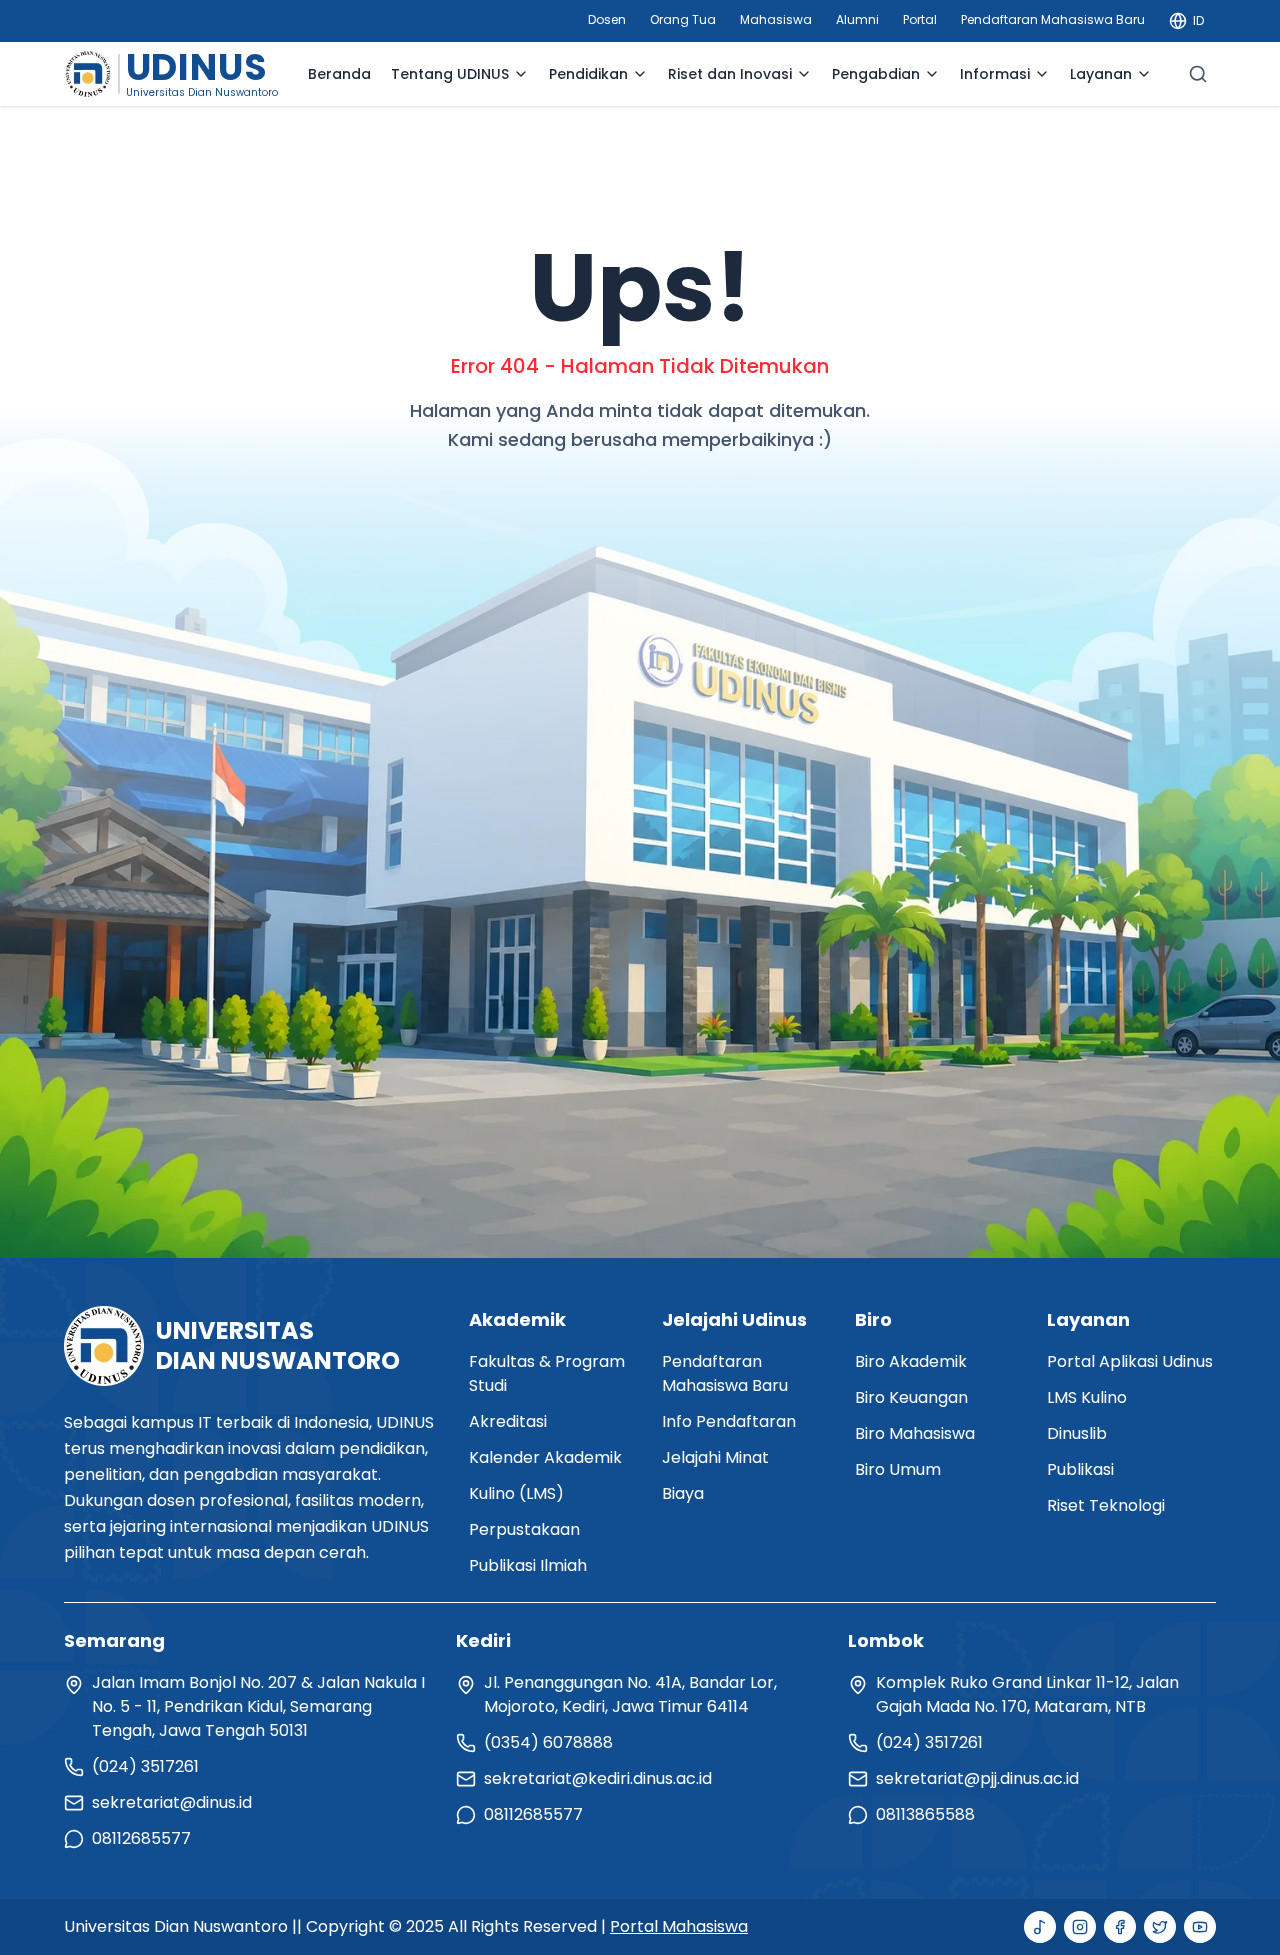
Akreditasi (508, 1421)
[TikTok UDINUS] (1040, 1927)
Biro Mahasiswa (915, 1433)
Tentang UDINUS (450, 74)
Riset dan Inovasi (730, 74)
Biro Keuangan (911, 1397)
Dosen (607, 19)
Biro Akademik (911, 1361)
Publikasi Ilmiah (528, 1565)
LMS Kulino (1087, 1397)
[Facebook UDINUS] (1120, 1927)
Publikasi (1080, 1469)
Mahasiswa (776, 19)
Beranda (339, 74)
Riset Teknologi (1106, 1505)
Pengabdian (876, 74)
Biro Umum (898, 1469)
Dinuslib (1077, 1433)
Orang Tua (683, 19)
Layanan (1101, 74)
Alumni (857, 19)
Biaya (683, 1493)
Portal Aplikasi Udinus (1130, 1361)
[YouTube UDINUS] (1200, 1927)
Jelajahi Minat (715, 1457)
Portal (920, 19)
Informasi (995, 74)
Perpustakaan (524, 1529)
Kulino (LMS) (516, 1493)
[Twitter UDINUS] (1160, 1927)
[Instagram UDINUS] (1080, 1927)
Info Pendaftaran (729, 1421)
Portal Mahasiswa (679, 1926)
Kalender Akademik (545, 1457)
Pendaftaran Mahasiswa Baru (1053, 19)
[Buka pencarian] (1198, 74)
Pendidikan (588, 74)
